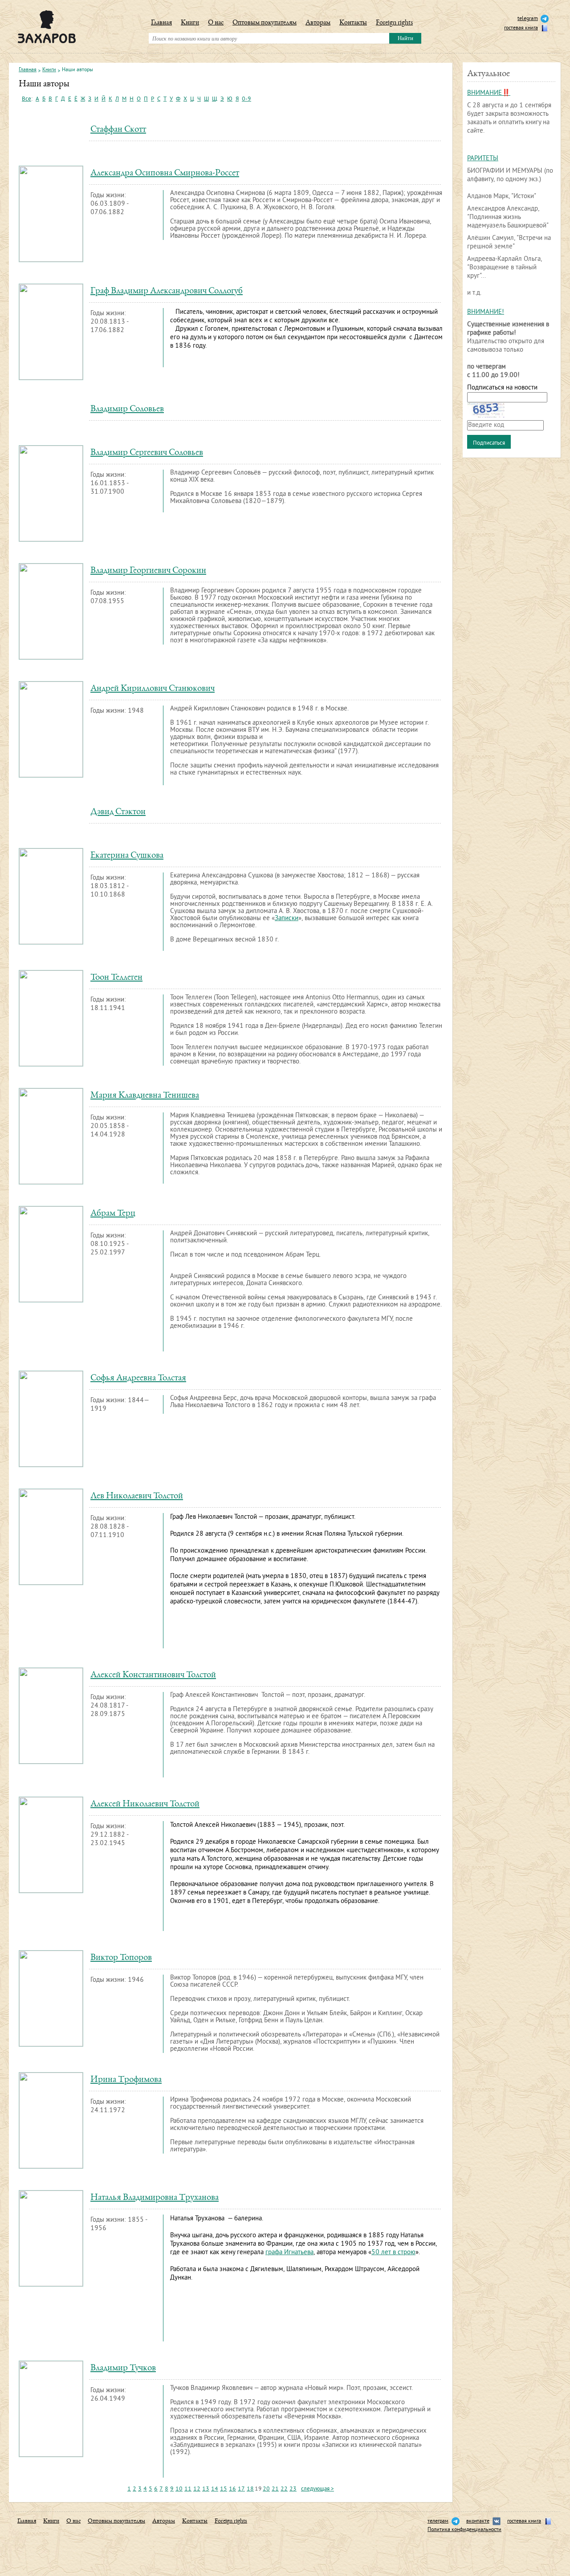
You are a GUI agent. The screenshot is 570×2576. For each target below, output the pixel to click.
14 (215, 2489)
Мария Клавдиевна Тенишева (145, 1096)
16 (232, 2489)
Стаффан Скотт (118, 130)
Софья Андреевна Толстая (138, 1378)
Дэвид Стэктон (118, 812)
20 (266, 2489)
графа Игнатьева (289, 2253)
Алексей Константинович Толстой (153, 1675)
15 (224, 2489)
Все (26, 99)
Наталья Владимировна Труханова (155, 2198)
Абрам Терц (113, 1214)
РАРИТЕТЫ (483, 159)
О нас (216, 23)
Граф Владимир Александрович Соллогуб (167, 291)
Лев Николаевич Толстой (137, 1496)
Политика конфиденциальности (464, 2530)
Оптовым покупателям (265, 23)
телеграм (438, 2521)
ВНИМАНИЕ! (486, 312)
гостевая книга (521, 28)
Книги (190, 23)
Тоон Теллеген (116, 978)
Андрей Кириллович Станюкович (153, 689)
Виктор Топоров (121, 1958)
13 (206, 2489)
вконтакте (478, 2521)
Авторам (318, 23)
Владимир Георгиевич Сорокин (148, 571)
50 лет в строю (393, 2253)
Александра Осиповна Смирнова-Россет (165, 173)
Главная (161, 23)
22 (284, 2489)
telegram (528, 19)
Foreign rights (394, 23)
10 (179, 2489)
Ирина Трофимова (126, 2080)
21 (275, 2489)
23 (293, 2489)
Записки (287, 919)
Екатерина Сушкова (127, 856)
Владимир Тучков (123, 2368)
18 (250, 2489)
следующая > (318, 2489)
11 (188, 2489)
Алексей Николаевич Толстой (145, 1804)
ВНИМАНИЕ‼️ (489, 93)
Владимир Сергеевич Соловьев (147, 453)
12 (197, 2489)
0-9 (246, 99)
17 (241, 2489)
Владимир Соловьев (127, 409)
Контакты (353, 23)
